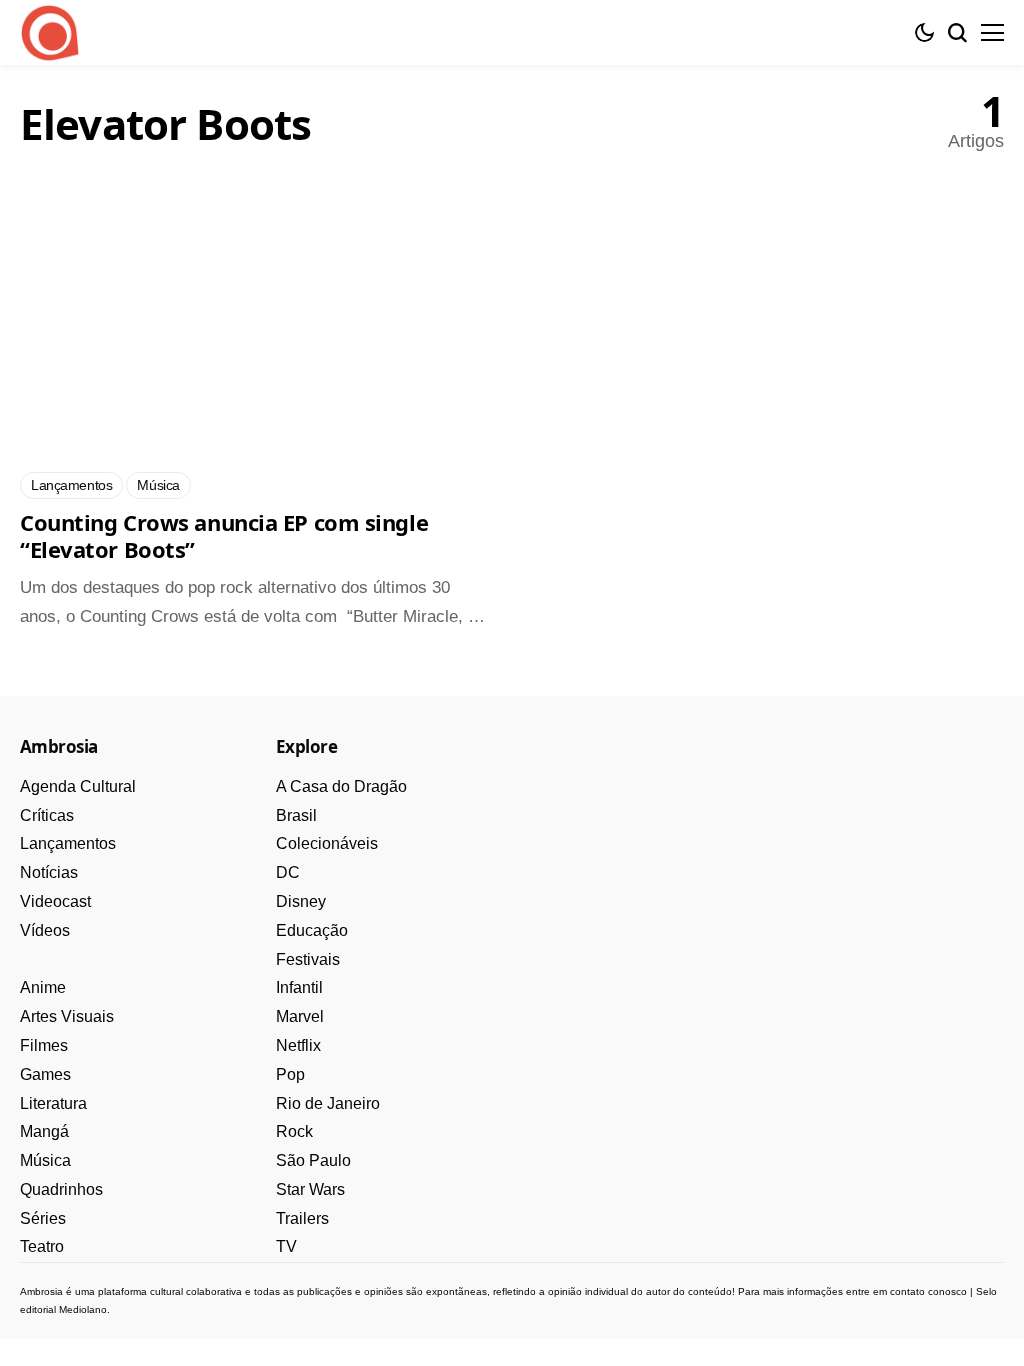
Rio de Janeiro (328, 1103)
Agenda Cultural (78, 786)
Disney (301, 901)
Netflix (298, 1045)
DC (288, 872)
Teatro (42, 1246)
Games (45, 1074)
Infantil (299, 987)
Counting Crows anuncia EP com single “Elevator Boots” (224, 536)
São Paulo (313, 1160)
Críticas (47, 815)
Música (45, 1160)
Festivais (308, 959)
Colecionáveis (327, 843)
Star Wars (310, 1189)
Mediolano (83, 1309)
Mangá (44, 1131)
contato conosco (928, 1291)
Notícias (49, 872)
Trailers (302, 1218)
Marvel (300, 1016)
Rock (294, 1131)
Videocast (55, 901)
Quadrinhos (61, 1189)
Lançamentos (68, 843)
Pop (290, 1074)
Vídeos (45, 930)
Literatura (53, 1103)
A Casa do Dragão (341, 786)
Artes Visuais (67, 1016)
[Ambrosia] (50, 33)
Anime (43, 987)
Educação (312, 930)
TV (286, 1246)
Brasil (296, 815)
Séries (43, 1218)
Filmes (44, 1045)
